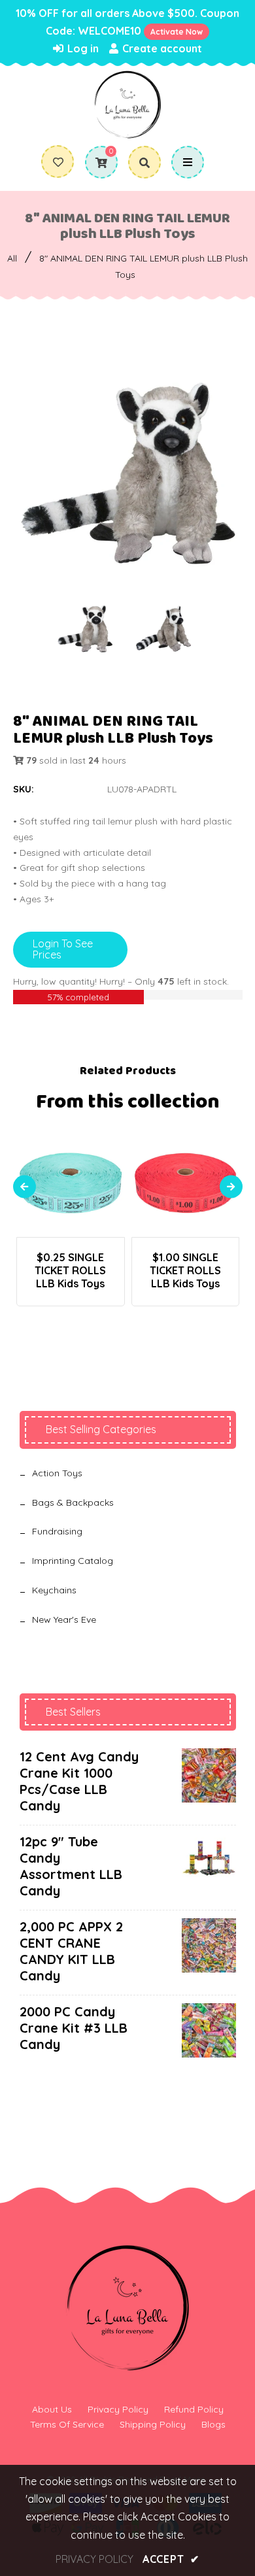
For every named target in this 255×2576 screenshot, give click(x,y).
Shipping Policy (153, 2424)
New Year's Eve (64, 1619)
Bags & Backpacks (73, 1502)
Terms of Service (67, 2424)
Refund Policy (194, 2409)
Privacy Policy (118, 2409)
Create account (161, 48)
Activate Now (177, 32)
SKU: (24, 789)
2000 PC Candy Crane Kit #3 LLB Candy (74, 2028)
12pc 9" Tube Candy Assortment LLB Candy (71, 1866)
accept (171, 2559)
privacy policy (94, 2559)
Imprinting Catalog (73, 1561)
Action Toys (57, 1473)
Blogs (213, 2424)
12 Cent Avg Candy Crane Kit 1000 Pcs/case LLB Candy (79, 1781)
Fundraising (57, 1531)
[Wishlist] (58, 162)
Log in (82, 48)
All (12, 258)
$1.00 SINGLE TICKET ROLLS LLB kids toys (185, 1270)
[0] (96, 163)
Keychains (54, 1590)
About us (52, 2409)
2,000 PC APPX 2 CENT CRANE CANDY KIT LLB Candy (71, 1951)
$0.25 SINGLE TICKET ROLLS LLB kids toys (70, 1270)
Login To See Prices (63, 949)
